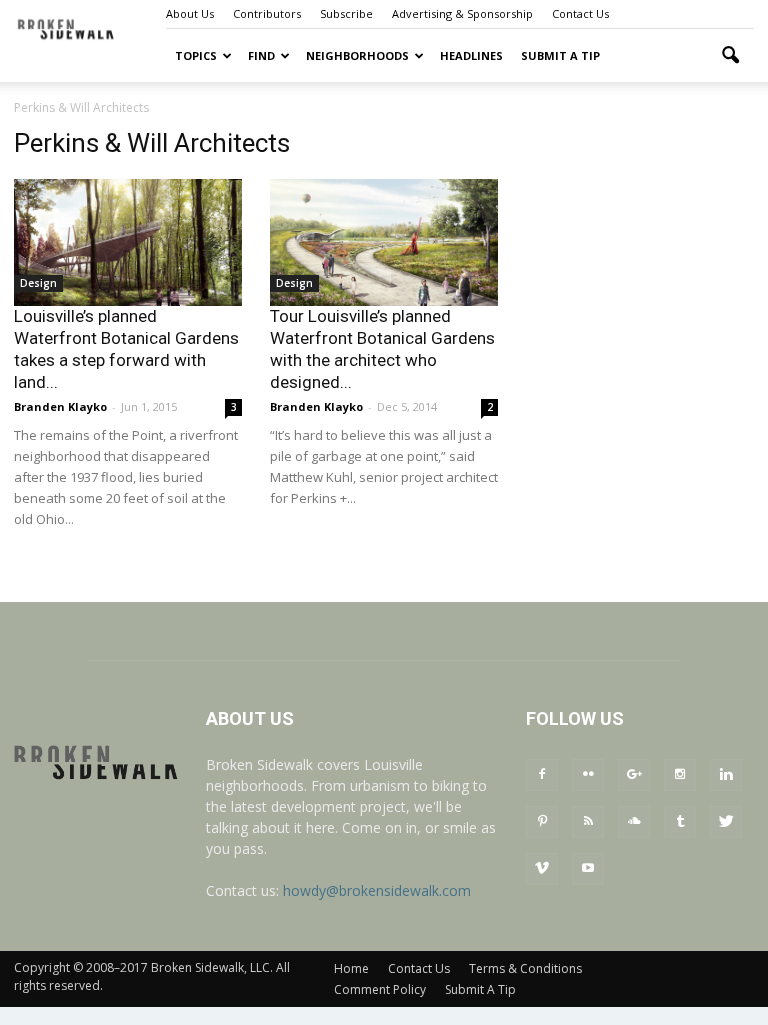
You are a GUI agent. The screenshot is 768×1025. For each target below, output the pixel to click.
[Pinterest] (542, 822)
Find (261, 55)
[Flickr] (588, 775)
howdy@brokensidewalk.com (377, 890)
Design (38, 283)
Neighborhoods (357, 55)
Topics (196, 55)
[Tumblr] (680, 822)
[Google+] (634, 775)
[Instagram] (680, 775)
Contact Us (580, 13)
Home (351, 968)
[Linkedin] (726, 775)
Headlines (471, 55)
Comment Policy (380, 989)
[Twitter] (726, 822)
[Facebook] (542, 775)
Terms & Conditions (525, 968)
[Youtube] (588, 869)
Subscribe (346, 13)
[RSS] (588, 822)
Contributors (267, 13)
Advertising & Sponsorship (462, 13)
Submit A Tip (560, 55)
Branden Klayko (60, 406)
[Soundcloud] (634, 822)
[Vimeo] (542, 869)
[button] (730, 56)
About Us (190, 13)
